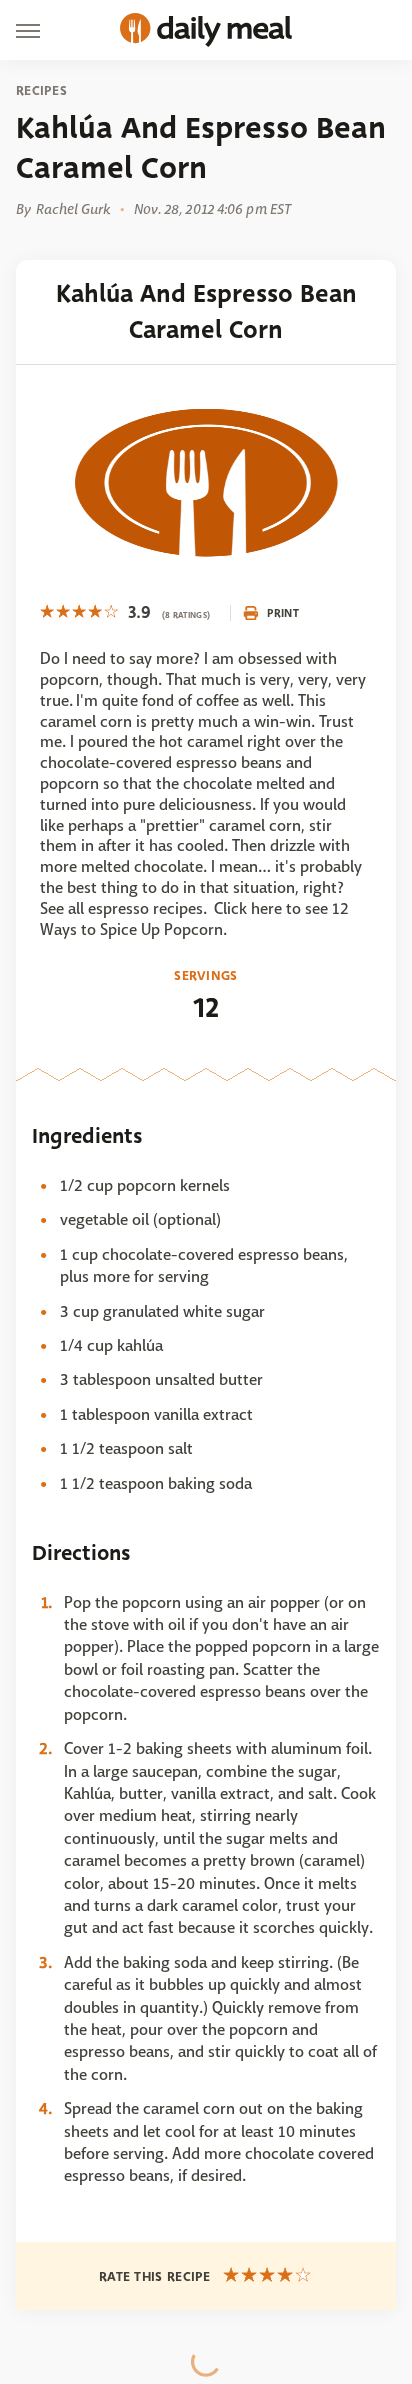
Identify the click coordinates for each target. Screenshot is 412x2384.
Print (283, 613)
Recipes (41, 91)
